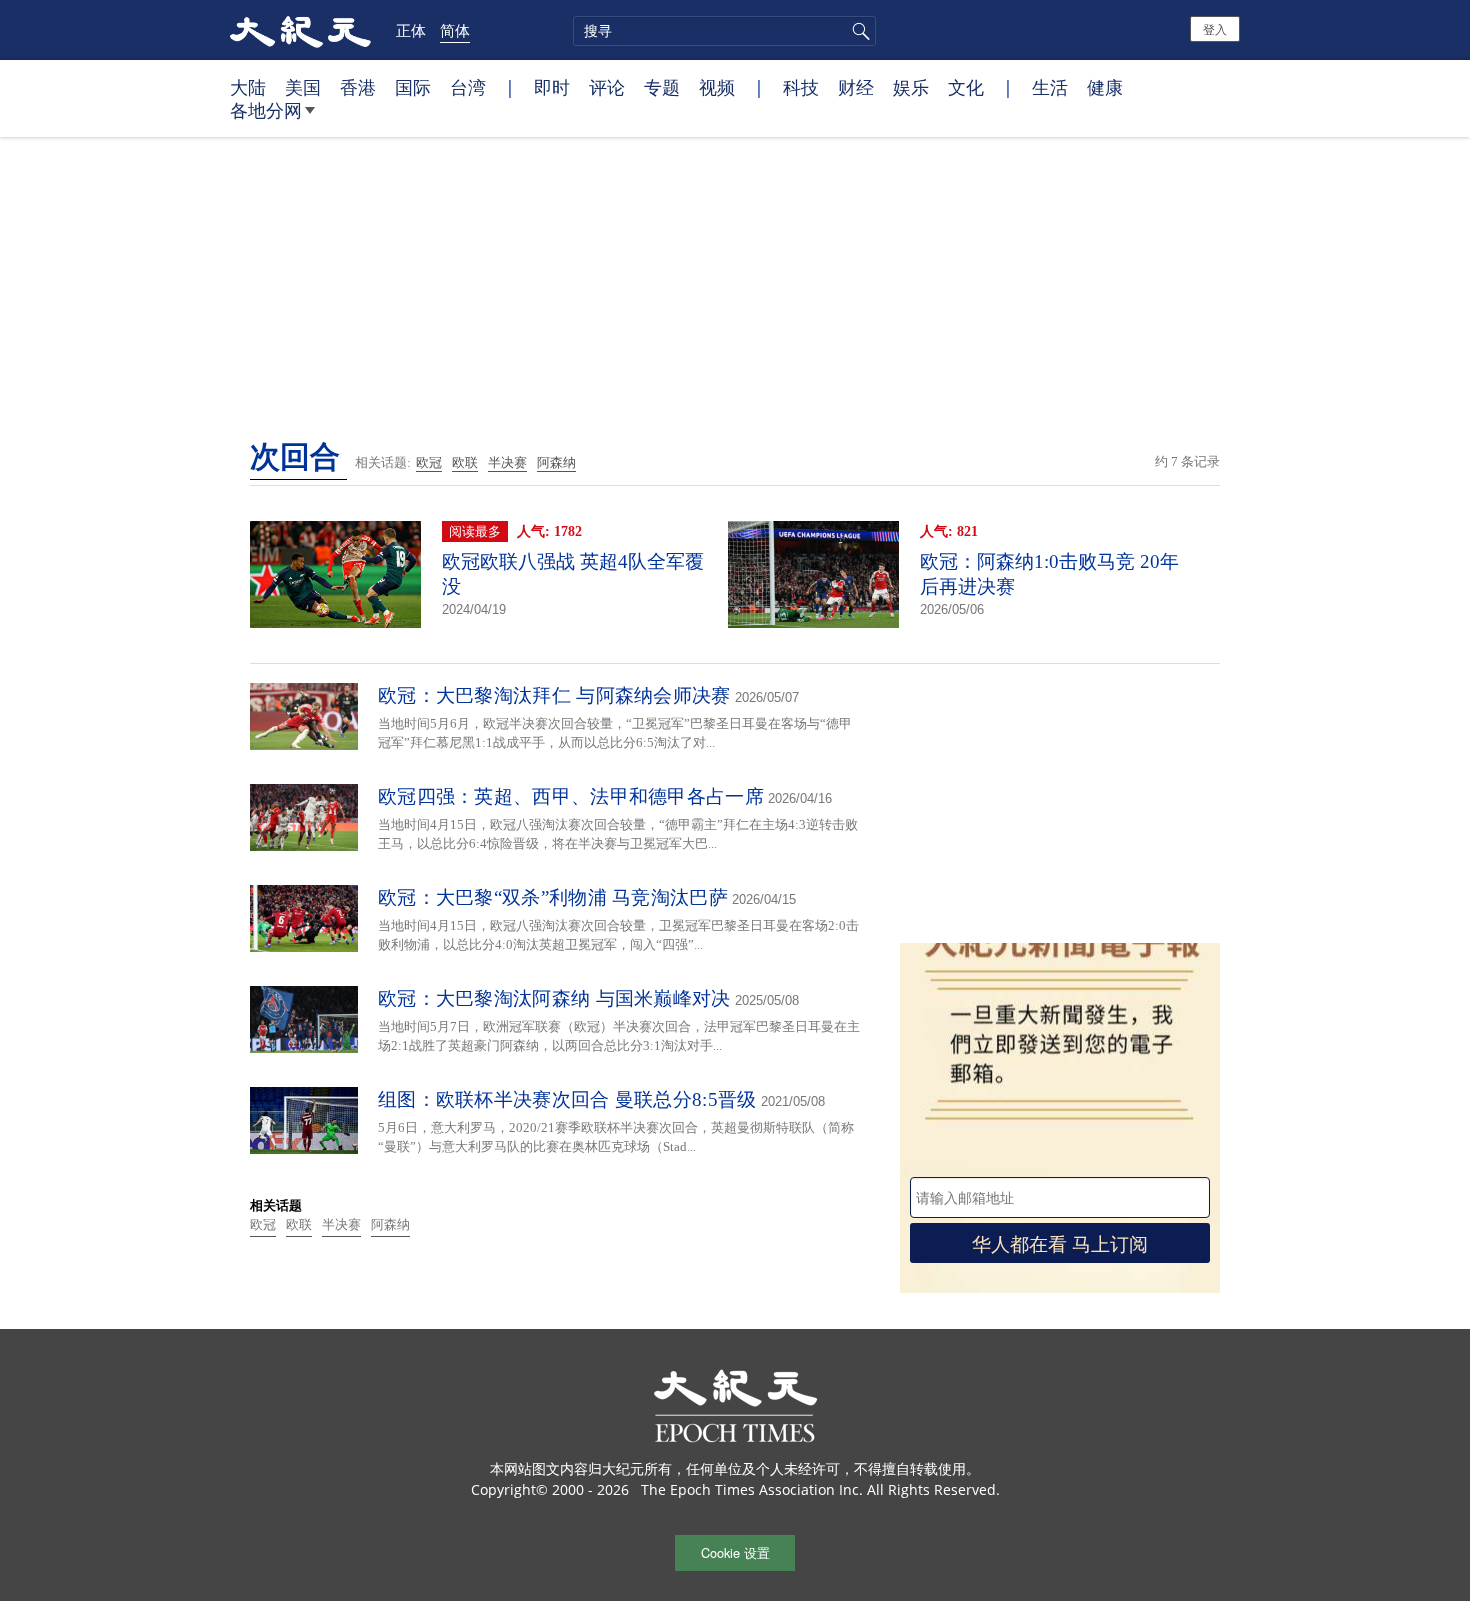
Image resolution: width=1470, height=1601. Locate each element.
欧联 (465, 462)
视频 (717, 87)
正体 (411, 30)
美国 (303, 87)
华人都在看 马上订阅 (1060, 1242)
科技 (801, 87)
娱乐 (911, 87)
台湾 (468, 87)
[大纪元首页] (300, 30)
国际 (413, 87)
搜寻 (858, 31)
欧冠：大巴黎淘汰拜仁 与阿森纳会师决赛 (554, 695)
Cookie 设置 (735, 1552)
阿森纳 (556, 462)
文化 (966, 87)
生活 (1050, 87)
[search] (724, 31)
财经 (856, 87)
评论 (607, 87)
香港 (358, 87)
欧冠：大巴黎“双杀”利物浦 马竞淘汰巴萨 (553, 897)
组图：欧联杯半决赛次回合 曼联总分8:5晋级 (567, 1099)
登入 (1215, 28)
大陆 (248, 87)
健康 (1105, 87)
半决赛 (507, 462)
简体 (455, 30)
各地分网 (266, 110)
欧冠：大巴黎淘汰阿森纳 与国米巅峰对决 (554, 998)
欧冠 (429, 462)
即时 (552, 87)
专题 (662, 87)
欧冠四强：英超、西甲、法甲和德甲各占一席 (571, 796)
